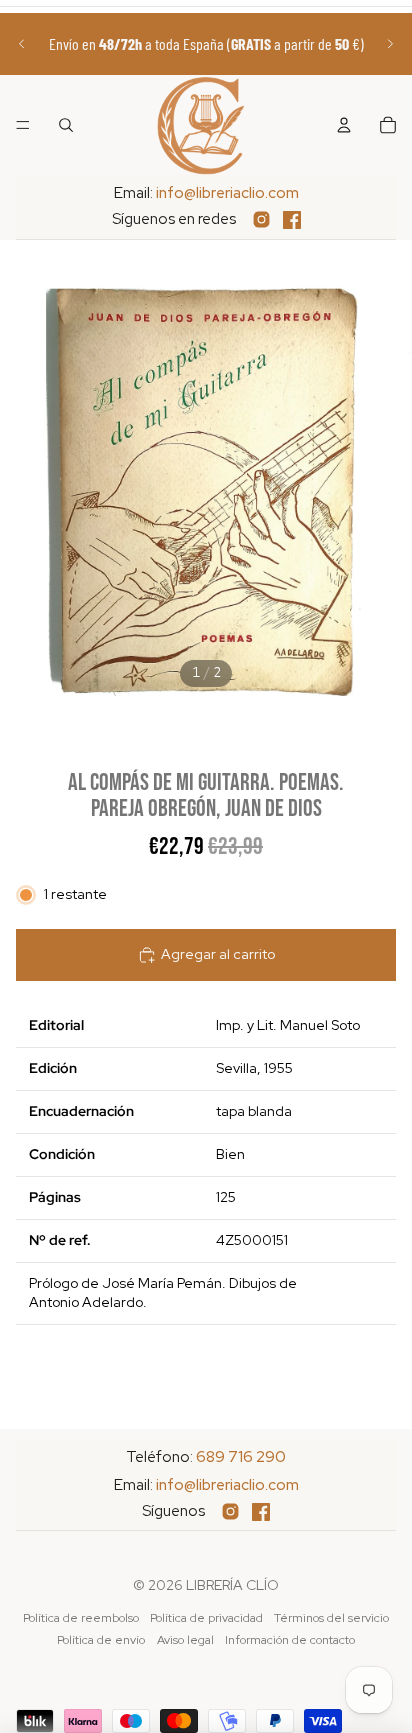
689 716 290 (241, 1457)
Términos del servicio (331, 1618)
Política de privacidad (206, 1618)
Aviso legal (185, 1640)
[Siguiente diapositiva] (390, 44)
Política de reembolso (81, 1618)
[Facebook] (292, 220)
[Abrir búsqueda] (66, 125)
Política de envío (101, 1640)
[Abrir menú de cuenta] (344, 125)
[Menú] (23, 125)
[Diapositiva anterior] (22, 44)
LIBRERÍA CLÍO (232, 1585)
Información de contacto (290, 1640)
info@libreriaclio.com (227, 193)
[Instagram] (261, 219)
